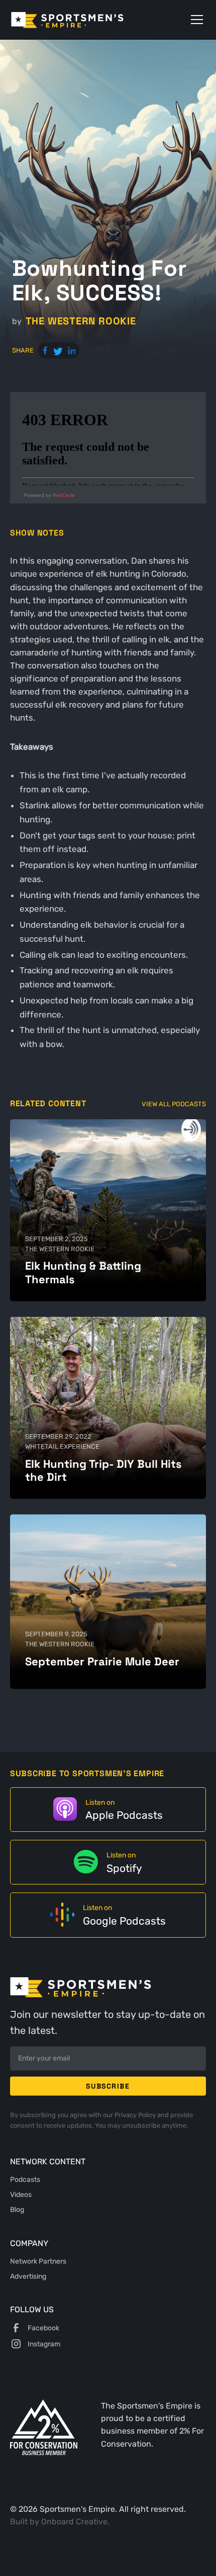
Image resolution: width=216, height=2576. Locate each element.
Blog (17, 2209)
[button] (195, 20)
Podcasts (25, 2179)
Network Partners (38, 2261)
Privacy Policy (136, 2115)
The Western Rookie (81, 321)
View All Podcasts (174, 1104)
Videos (21, 2194)
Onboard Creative (74, 2522)
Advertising (28, 2276)
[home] (82, 20)
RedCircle (64, 495)
